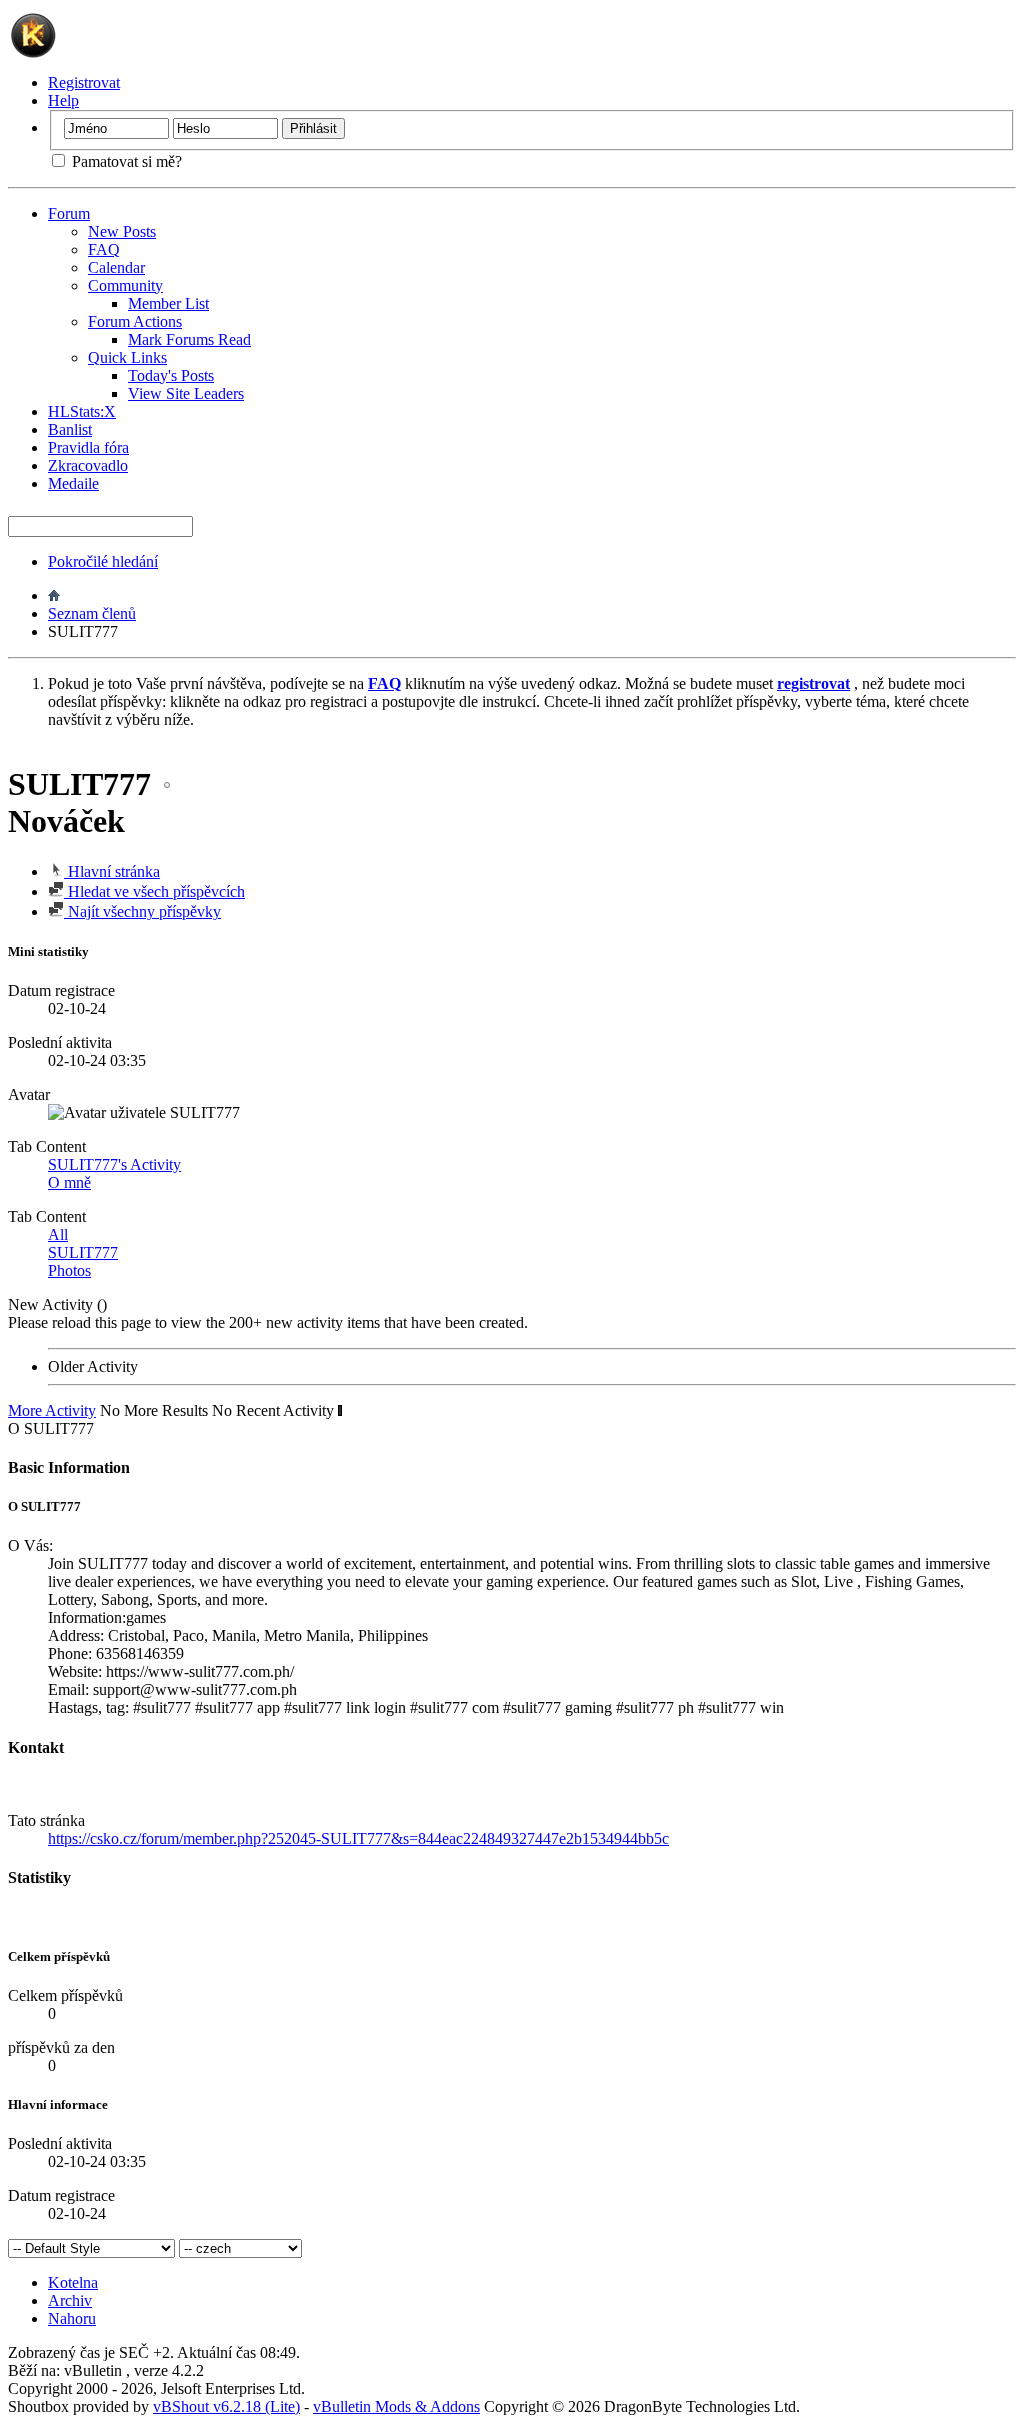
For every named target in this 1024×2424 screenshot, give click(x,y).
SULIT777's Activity (114, 1164)
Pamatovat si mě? (125, 161)
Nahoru (72, 2318)
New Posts (122, 231)
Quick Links (127, 357)
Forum (69, 213)
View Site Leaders (186, 393)
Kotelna (73, 2282)
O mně (69, 1182)
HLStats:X (82, 411)
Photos (69, 1270)
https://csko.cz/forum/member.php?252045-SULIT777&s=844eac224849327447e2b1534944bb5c (358, 1838)
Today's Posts (171, 375)
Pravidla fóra (88, 447)
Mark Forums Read (189, 339)
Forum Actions (135, 321)
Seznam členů (92, 613)
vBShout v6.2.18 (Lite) (226, 2406)
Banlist (70, 429)
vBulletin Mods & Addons (396, 2406)
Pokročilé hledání (103, 561)
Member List (168, 303)
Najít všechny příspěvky (142, 911)
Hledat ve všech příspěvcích (154, 891)
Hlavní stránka (112, 871)
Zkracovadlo (88, 465)
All (58, 1234)
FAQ (104, 249)
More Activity (52, 1410)
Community (125, 285)
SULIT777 (83, 1252)
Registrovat (84, 82)
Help (63, 100)
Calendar (116, 267)
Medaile (73, 483)
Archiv (70, 2300)
